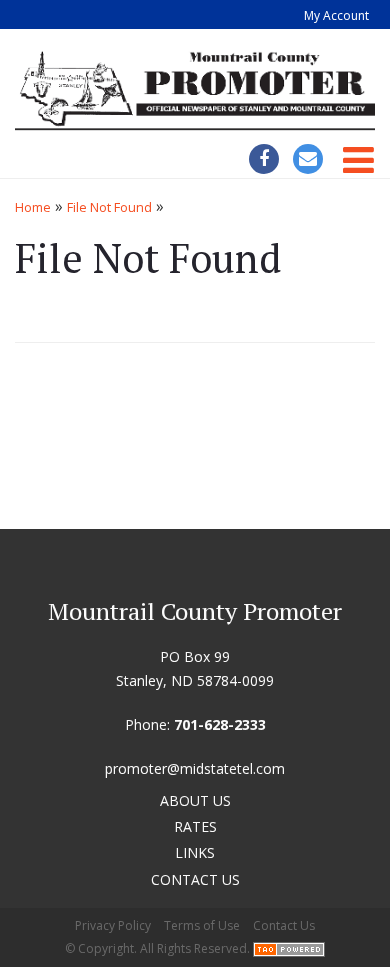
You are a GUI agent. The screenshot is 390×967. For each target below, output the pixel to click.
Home (33, 207)
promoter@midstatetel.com (195, 768)
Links (195, 852)
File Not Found (109, 207)
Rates (195, 826)
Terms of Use (202, 925)
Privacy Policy (113, 925)
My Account (336, 15)
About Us (195, 800)
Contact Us (195, 879)
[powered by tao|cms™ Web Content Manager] (289, 949)
